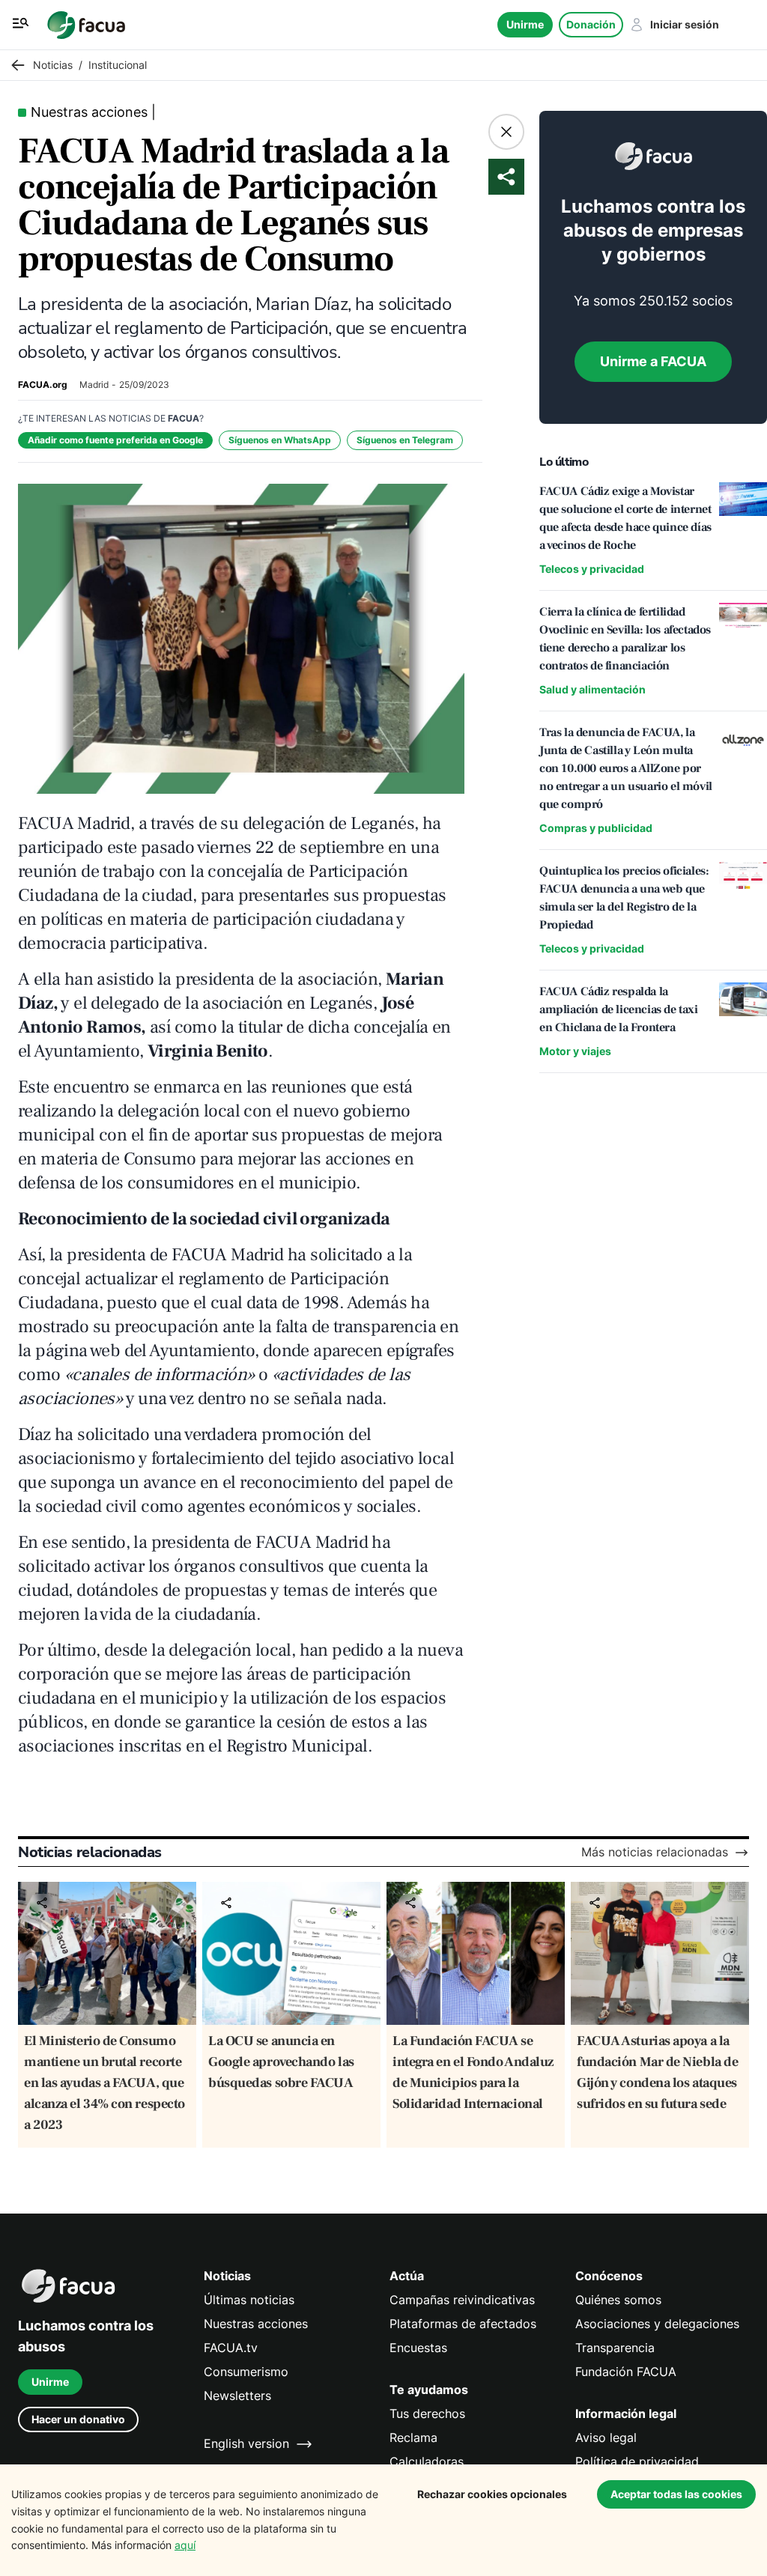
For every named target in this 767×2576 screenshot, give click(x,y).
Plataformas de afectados (463, 2324)
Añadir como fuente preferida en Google (115, 440)
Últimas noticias (249, 2300)
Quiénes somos (618, 2300)
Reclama (413, 2438)
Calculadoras (427, 2462)
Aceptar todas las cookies (676, 2494)
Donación (591, 24)
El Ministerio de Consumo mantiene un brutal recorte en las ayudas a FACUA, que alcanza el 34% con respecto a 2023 (104, 2083)
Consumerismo (246, 2372)
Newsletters (237, 2396)
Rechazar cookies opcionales (492, 2494)
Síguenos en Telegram (405, 440)
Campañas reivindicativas (462, 2300)
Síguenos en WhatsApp (280, 440)
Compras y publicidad (596, 828)
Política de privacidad (637, 2462)
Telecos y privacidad (592, 569)
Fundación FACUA (626, 2372)
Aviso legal (606, 2438)
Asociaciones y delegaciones (657, 2324)
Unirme (525, 24)
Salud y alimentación (592, 689)
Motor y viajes (575, 1051)
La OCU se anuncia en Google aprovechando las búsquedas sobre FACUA (281, 2062)
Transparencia (615, 2348)
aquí (185, 2545)
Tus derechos (427, 2414)
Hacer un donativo (78, 2419)
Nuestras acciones (256, 2324)
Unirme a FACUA (653, 361)
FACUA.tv (231, 2348)
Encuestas (418, 2348)
